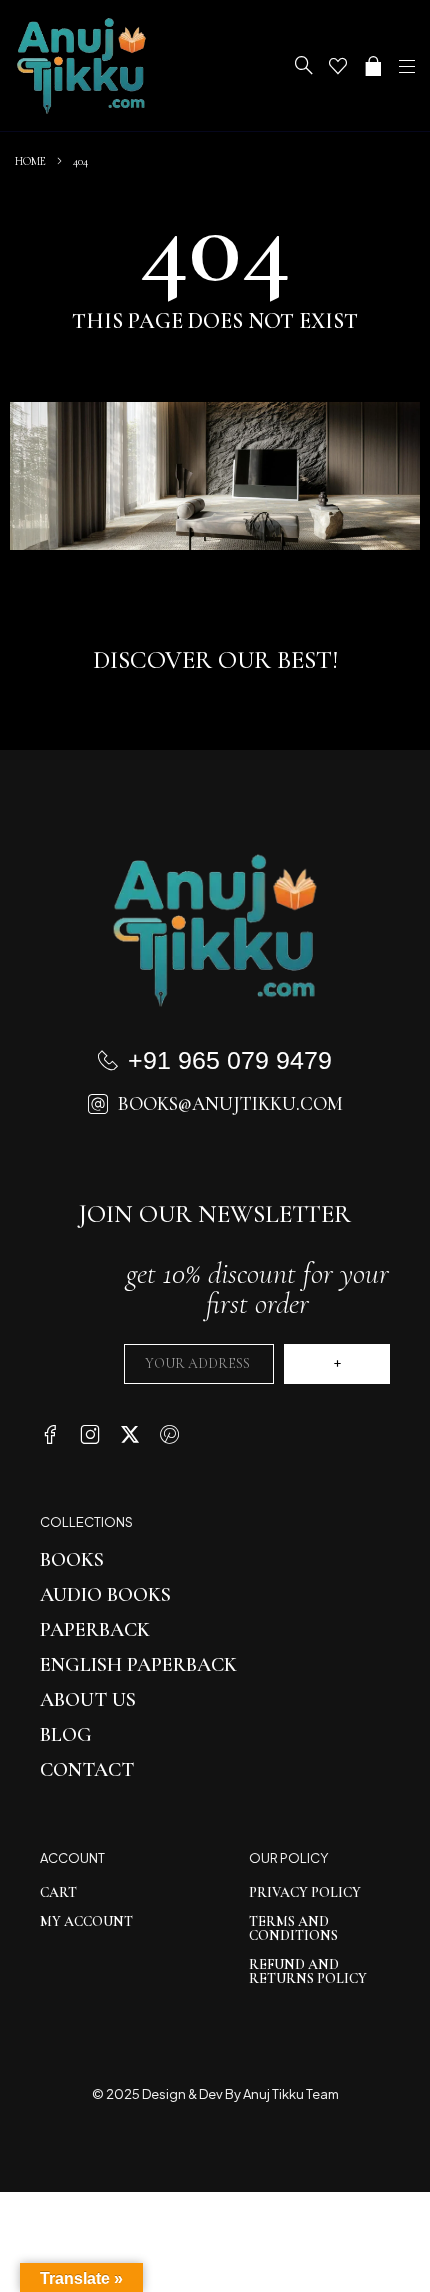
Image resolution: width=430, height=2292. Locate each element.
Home (30, 161)
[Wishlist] (338, 66)
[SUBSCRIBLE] (337, 1364)
